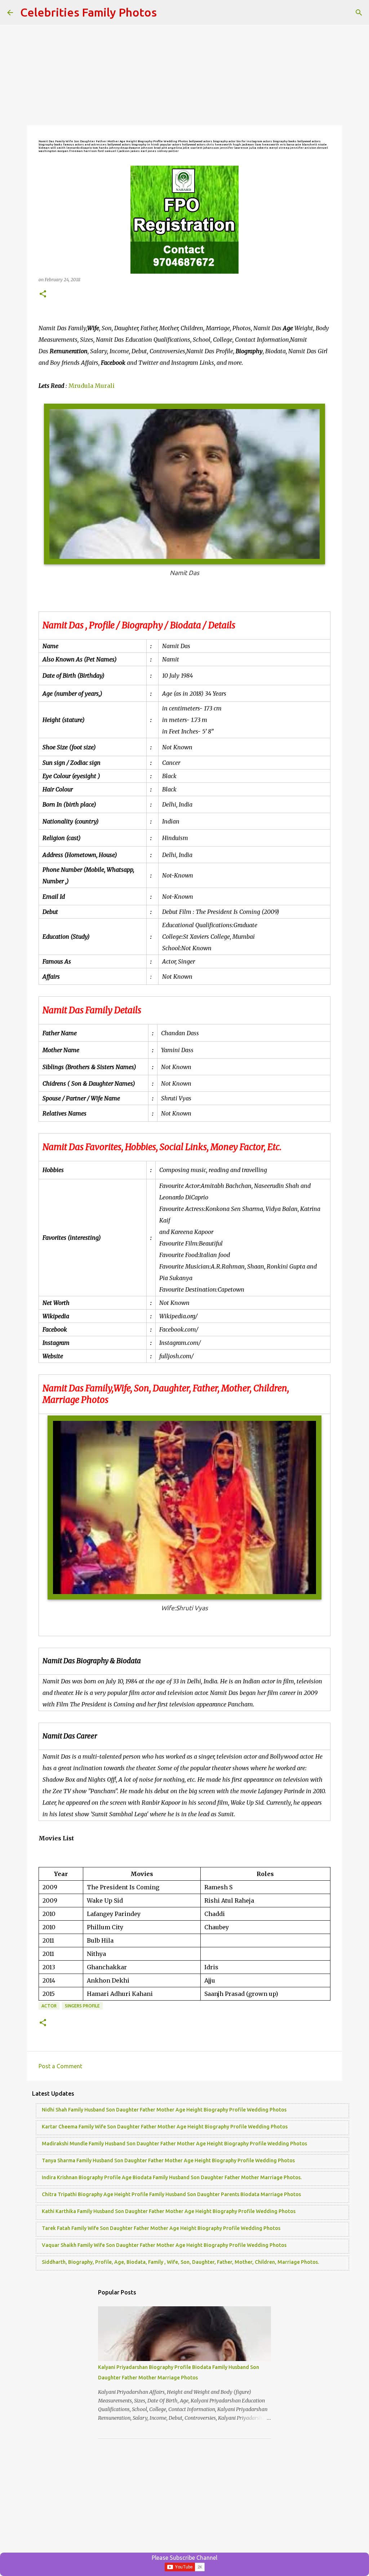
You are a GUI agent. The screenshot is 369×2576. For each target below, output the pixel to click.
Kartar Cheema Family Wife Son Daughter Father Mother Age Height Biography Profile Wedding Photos (165, 2127)
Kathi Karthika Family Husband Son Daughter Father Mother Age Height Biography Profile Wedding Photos (169, 2211)
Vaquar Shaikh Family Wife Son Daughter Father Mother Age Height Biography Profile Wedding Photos (164, 2245)
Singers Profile (82, 2006)
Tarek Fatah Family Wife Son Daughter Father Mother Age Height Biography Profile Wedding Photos (161, 2228)
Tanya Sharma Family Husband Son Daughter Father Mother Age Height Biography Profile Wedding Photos (168, 2160)
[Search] (359, 13)
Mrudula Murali (92, 386)
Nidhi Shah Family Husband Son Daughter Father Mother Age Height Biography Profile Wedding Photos (164, 2110)
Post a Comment (60, 2066)
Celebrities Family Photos (88, 12)
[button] (43, 294)
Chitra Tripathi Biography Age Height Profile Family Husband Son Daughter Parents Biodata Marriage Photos (171, 2194)
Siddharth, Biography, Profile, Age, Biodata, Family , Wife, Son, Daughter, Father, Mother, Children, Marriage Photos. (180, 2262)
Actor (49, 2006)
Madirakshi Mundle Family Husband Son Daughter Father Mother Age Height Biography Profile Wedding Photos (174, 2144)
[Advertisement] (184, 76)
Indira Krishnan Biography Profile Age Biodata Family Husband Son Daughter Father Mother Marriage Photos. (172, 2177)
